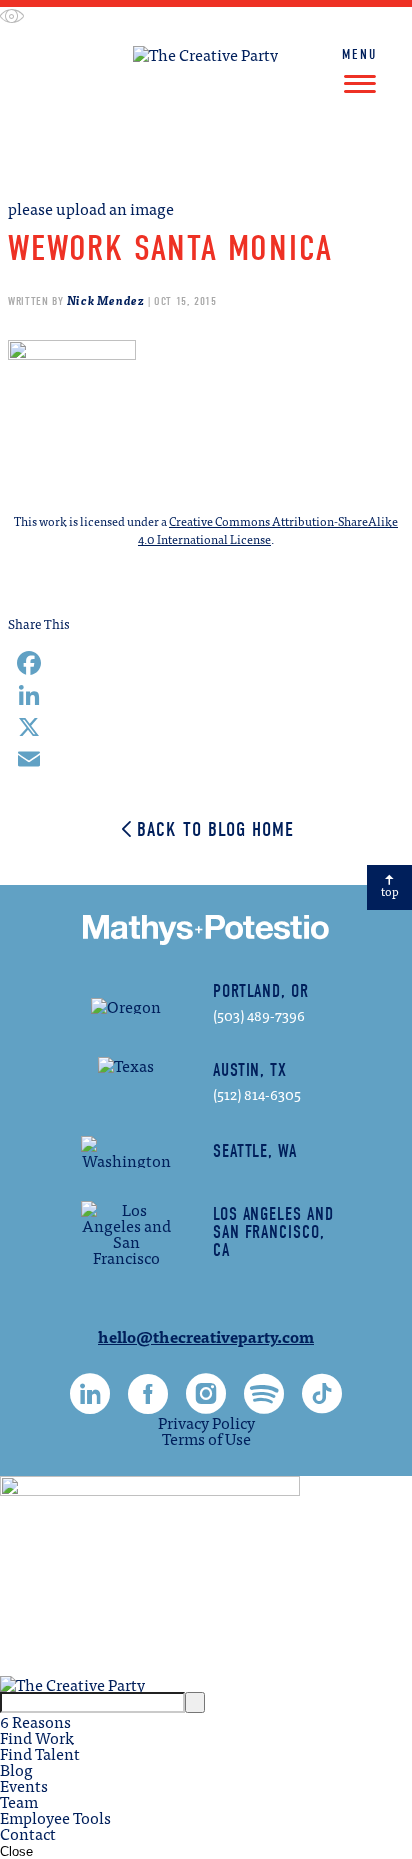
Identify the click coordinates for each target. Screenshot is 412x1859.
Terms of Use (206, 1438)
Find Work (118, 156)
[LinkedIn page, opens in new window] (90, 1404)
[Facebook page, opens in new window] (148, 1404)
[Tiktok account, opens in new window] (322, 1404)
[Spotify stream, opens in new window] (264, 1404)
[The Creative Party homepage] (205, 54)
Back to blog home (215, 829)
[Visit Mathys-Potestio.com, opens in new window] (206, 930)
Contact (28, 1833)
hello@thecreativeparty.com (206, 1336)
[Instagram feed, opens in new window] (206, 1404)
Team (19, 1801)
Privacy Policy (206, 1422)
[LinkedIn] (206, 695)
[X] (206, 727)
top (390, 891)
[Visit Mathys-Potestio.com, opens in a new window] (206, 156)
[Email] (206, 759)
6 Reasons (35, 1721)
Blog (16, 1769)
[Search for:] (92, 1700)
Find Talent (300, 156)
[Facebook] (206, 663)
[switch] (12, 17)
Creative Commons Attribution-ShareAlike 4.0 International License (268, 530)
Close (16, 1851)
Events (24, 1785)
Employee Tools (55, 1817)
